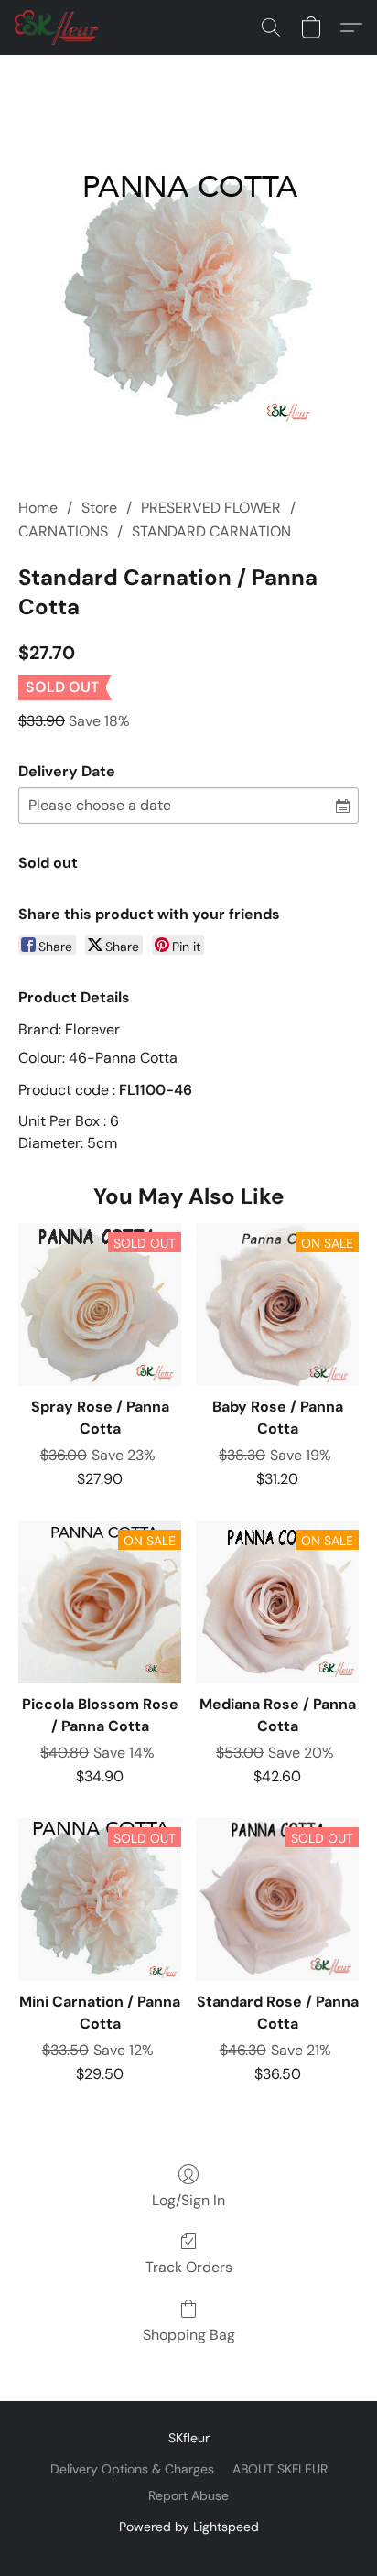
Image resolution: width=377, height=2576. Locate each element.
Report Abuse (188, 2495)
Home (38, 508)
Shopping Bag (189, 2335)
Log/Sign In (188, 2200)
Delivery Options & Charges (132, 2469)
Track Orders (189, 2267)
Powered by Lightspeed (189, 2527)
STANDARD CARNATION (211, 531)
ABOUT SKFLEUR (280, 2469)
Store (99, 508)
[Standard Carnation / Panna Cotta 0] (188, 298)
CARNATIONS (63, 531)
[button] (59, 27)
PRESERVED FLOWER (211, 508)
